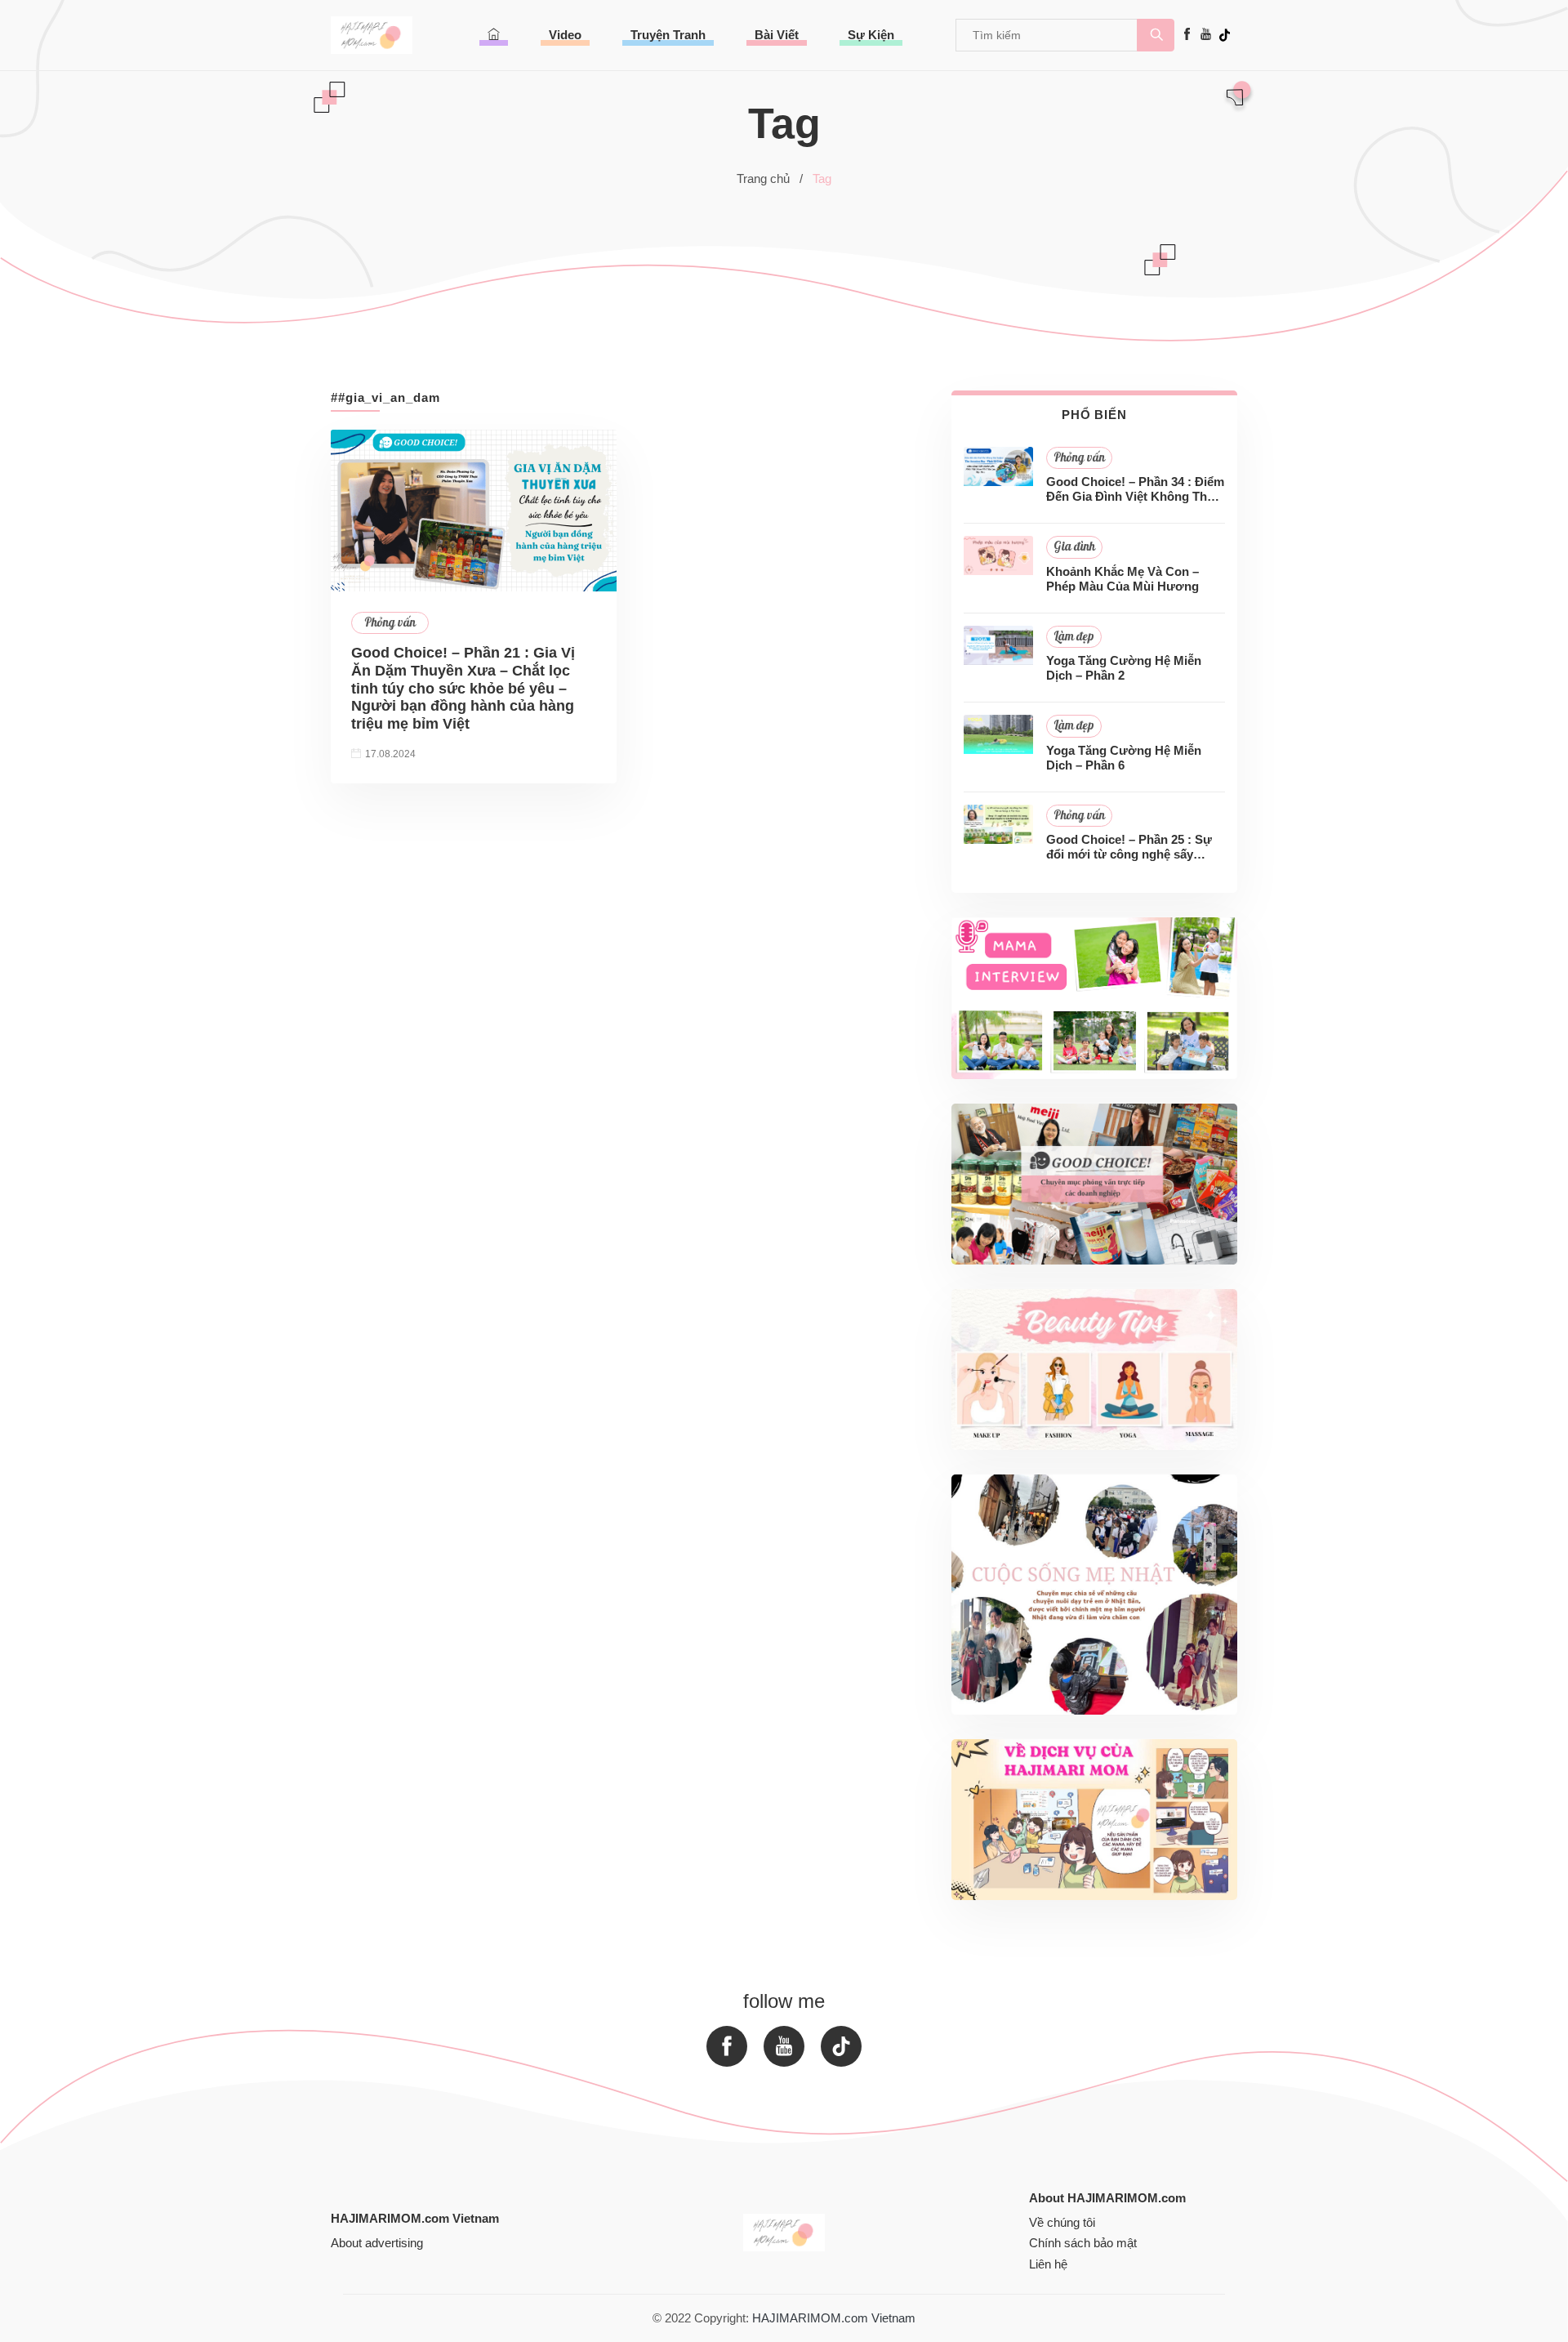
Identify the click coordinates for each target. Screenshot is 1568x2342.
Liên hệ (1048, 2264)
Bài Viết (777, 35)
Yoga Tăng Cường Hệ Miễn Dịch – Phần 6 (1124, 758)
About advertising (377, 2243)
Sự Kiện (871, 35)
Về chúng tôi (1062, 2222)
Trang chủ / (770, 178)
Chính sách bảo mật (1083, 2243)
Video (565, 35)
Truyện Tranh (668, 35)
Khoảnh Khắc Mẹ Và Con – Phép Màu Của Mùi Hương (1123, 579)
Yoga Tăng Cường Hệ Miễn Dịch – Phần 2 (1124, 668)
